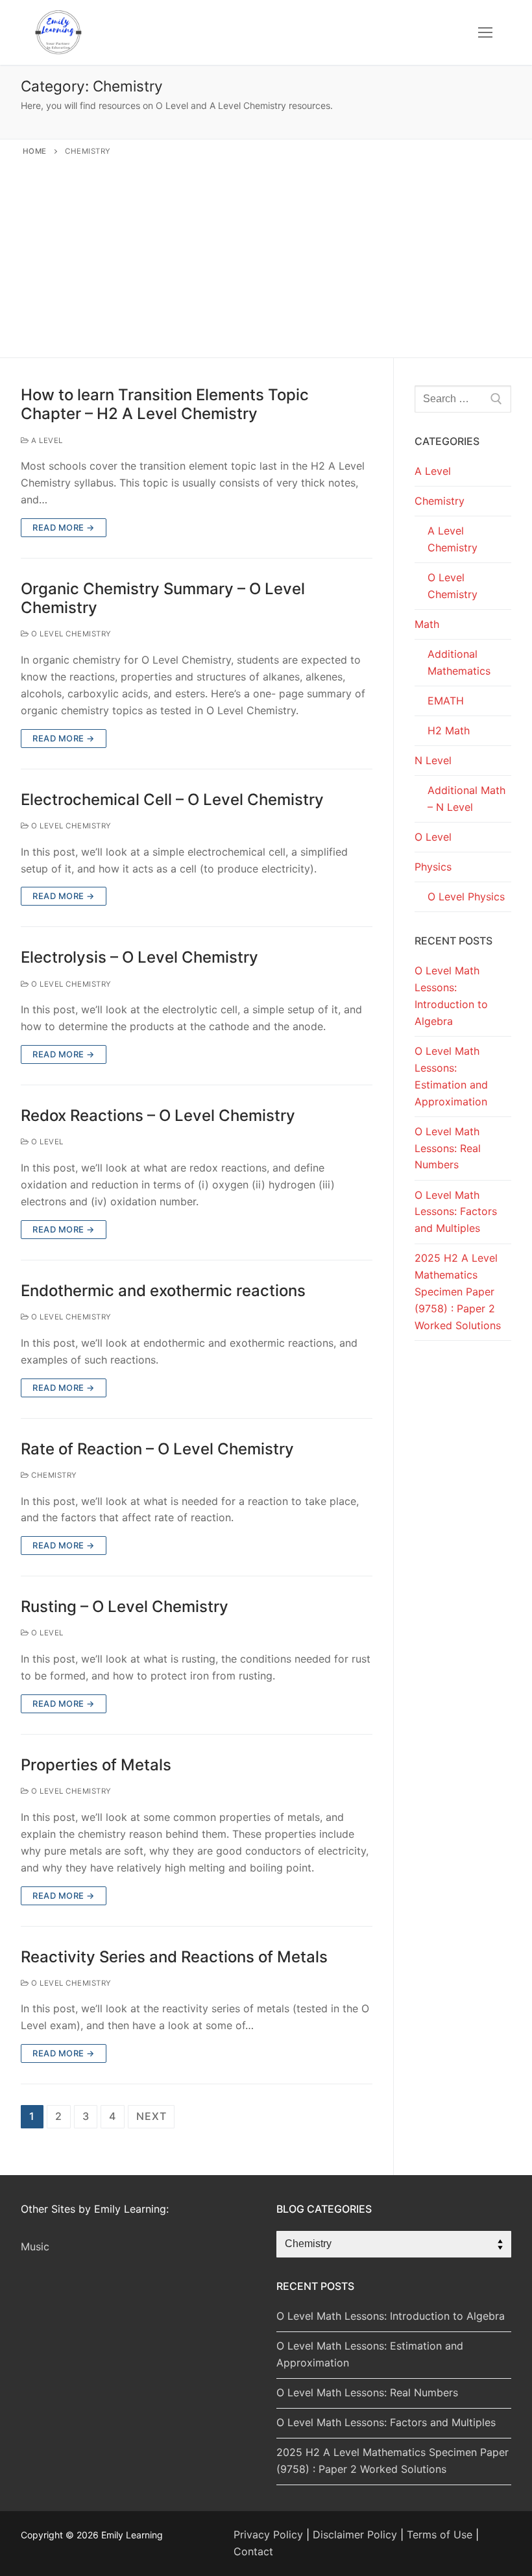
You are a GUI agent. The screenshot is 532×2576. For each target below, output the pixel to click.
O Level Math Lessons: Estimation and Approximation (451, 1076)
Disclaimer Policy (355, 2534)
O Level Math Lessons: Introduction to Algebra (451, 996)
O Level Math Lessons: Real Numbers (448, 1148)
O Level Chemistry (70, 634)
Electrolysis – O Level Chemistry (139, 957)
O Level (46, 1142)
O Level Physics (466, 897)
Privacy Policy (268, 2534)
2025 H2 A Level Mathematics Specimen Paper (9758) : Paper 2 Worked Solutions (458, 1292)
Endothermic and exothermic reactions (163, 1291)
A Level (46, 440)
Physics (433, 867)
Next (151, 2116)
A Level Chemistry (453, 539)
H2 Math (449, 730)
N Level (433, 760)
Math (427, 624)
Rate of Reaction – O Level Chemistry (157, 1449)
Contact (253, 2551)
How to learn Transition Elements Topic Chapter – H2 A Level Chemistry (165, 404)
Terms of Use (440, 2534)
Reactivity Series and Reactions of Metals (174, 1957)
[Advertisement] (266, 254)
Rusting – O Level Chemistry (125, 1607)
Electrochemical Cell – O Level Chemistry (172, 800)
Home (35, 151)
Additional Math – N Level (466, 799)
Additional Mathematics (459, 662)
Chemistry (53, 1475)
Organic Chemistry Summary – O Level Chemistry (163, 598)
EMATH (446, 701)
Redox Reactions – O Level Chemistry (158, 1115)
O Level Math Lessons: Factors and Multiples (456, 1212)
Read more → (64, 527)
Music (35, 2246)
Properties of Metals (96, 1765)
